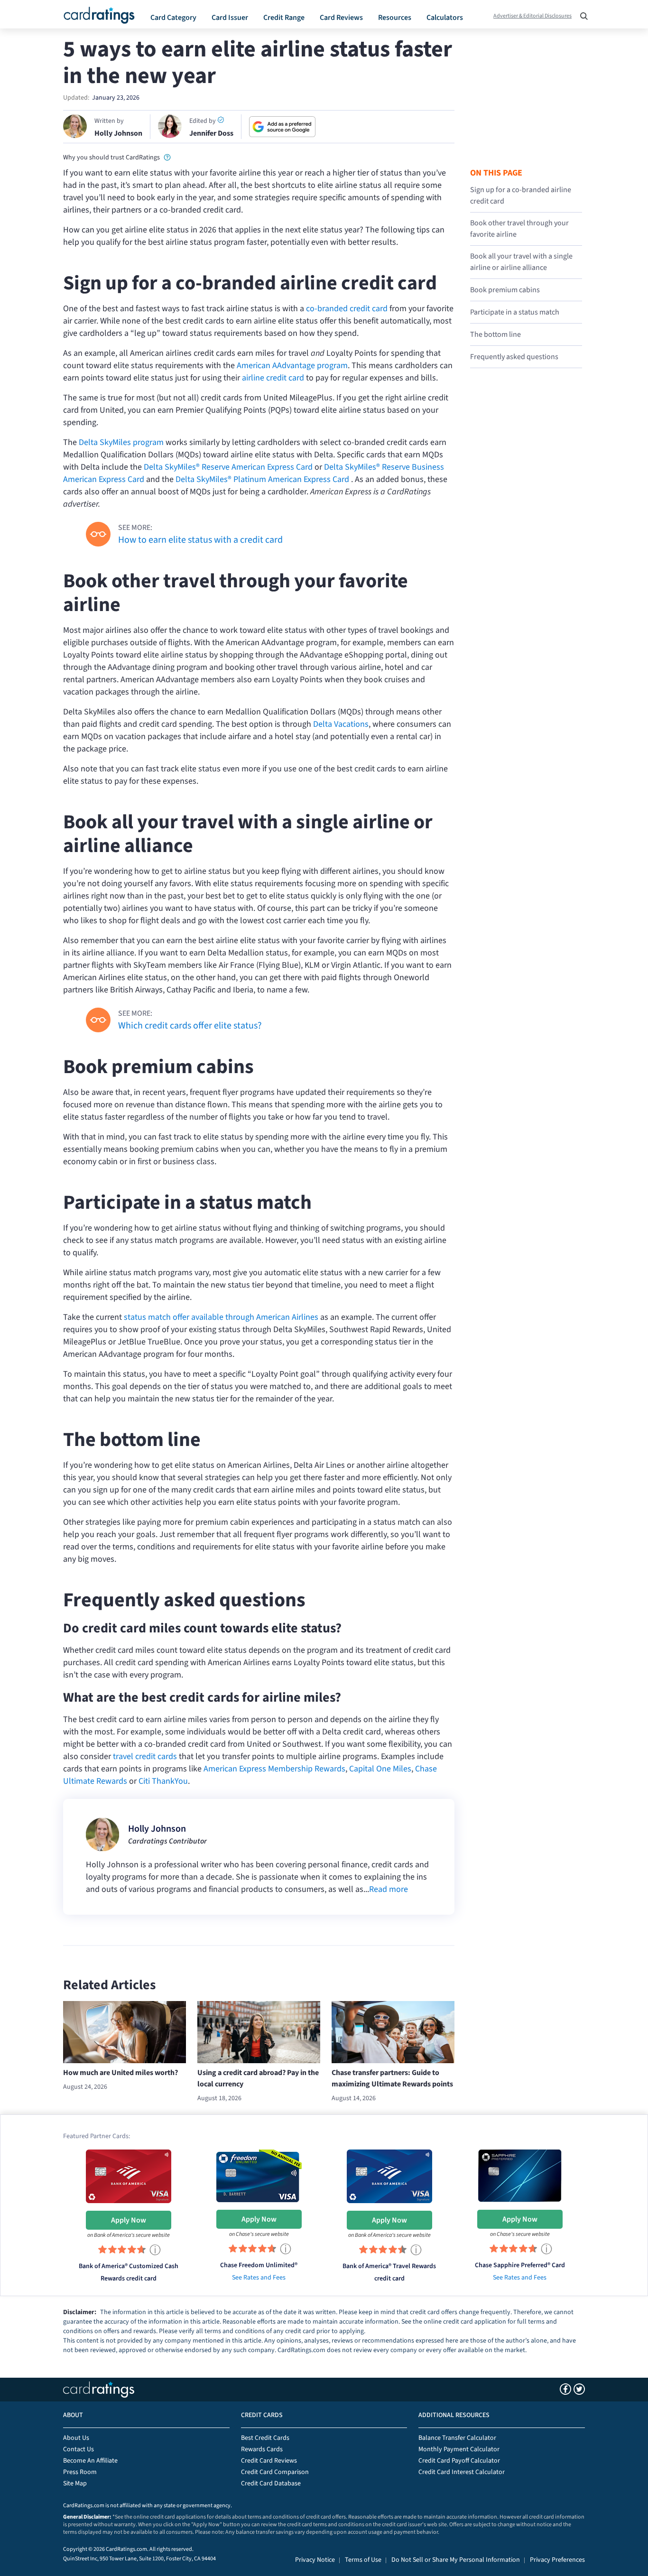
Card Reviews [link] (341, 18)
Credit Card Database (271, 2483)
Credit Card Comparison (275, 2472)
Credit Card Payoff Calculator (459, 2461)
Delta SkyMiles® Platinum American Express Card (262, 479)
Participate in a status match (515, 312)
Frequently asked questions (514, 357)
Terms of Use (363, 2560)
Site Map (75, 2483)
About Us (76, 2438)
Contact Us (79, 2449)
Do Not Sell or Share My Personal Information (456, 2560)
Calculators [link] (445, 18)
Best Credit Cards (265, 2438)
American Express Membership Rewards (274, 1769)
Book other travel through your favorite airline (519, 229)
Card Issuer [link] (230, 18)
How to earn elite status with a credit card (200, 540)
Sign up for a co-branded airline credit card (521, 195)
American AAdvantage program (292, 366)
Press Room (80, 2472)
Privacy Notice (315, 2560)
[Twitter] (579, 2389)
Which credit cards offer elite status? (190, 1026)
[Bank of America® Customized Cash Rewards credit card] (129, 2176)
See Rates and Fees (259, 2278)
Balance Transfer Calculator (457, 2438)
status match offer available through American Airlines (221, 1317)
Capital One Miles (380, 1769)
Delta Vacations (341, 724)
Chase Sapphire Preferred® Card (520, 2265)
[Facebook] (565, 2389)
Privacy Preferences (557, 2560)
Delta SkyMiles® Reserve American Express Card (228, 467)
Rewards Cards (262, 2449)
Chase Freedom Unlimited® (259, 2265)
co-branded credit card (347, 309)
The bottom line (495, 334)
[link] (167, 157)
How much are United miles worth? (120, 2073)
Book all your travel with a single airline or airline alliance (521, 262)
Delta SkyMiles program (121, 442)
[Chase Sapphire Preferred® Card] (520, 2175)
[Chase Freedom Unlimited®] (259, 2175)
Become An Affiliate (90, 2461)
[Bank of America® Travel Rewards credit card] (389, 2176)
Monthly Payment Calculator (459, 2449)
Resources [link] (395, 18)
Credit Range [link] (284, 18)
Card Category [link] (173, 18)
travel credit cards (145, 1756)
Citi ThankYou (163, 1781)
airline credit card (273, 378)
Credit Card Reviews (269, 2461)
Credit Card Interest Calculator (462, 2472)
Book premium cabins (505, 290)
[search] (581, 13)
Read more (389, 1889)
